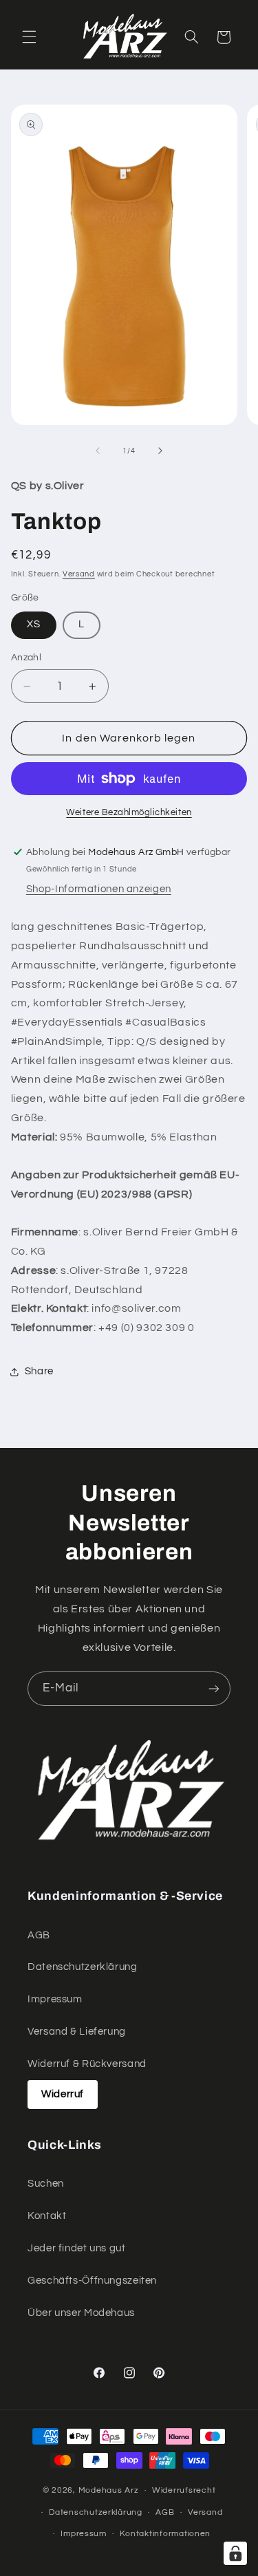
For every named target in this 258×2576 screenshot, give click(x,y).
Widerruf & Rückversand (87, 2064)
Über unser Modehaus (81, 2313)
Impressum (55, 1999)
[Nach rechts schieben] (160, 451)
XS (34, 624)
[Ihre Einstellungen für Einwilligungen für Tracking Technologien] (235, 2553)
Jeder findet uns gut (77, 2248)
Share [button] (39, 1371)
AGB (39, 1935)
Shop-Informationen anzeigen (99, 889)
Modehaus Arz (109, 2490)
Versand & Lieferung (77, 2032)
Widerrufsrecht (184, 2490)
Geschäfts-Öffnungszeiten (92, 2281)
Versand (79, 574)
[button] (29, 37)
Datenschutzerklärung (83, 1967)
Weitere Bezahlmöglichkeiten (129, 813)
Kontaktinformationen (165, 2534)
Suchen (46, 2184)
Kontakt (47, 2216)
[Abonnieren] (214, 1688)
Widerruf (63, 2094)
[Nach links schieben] (98, 451)
